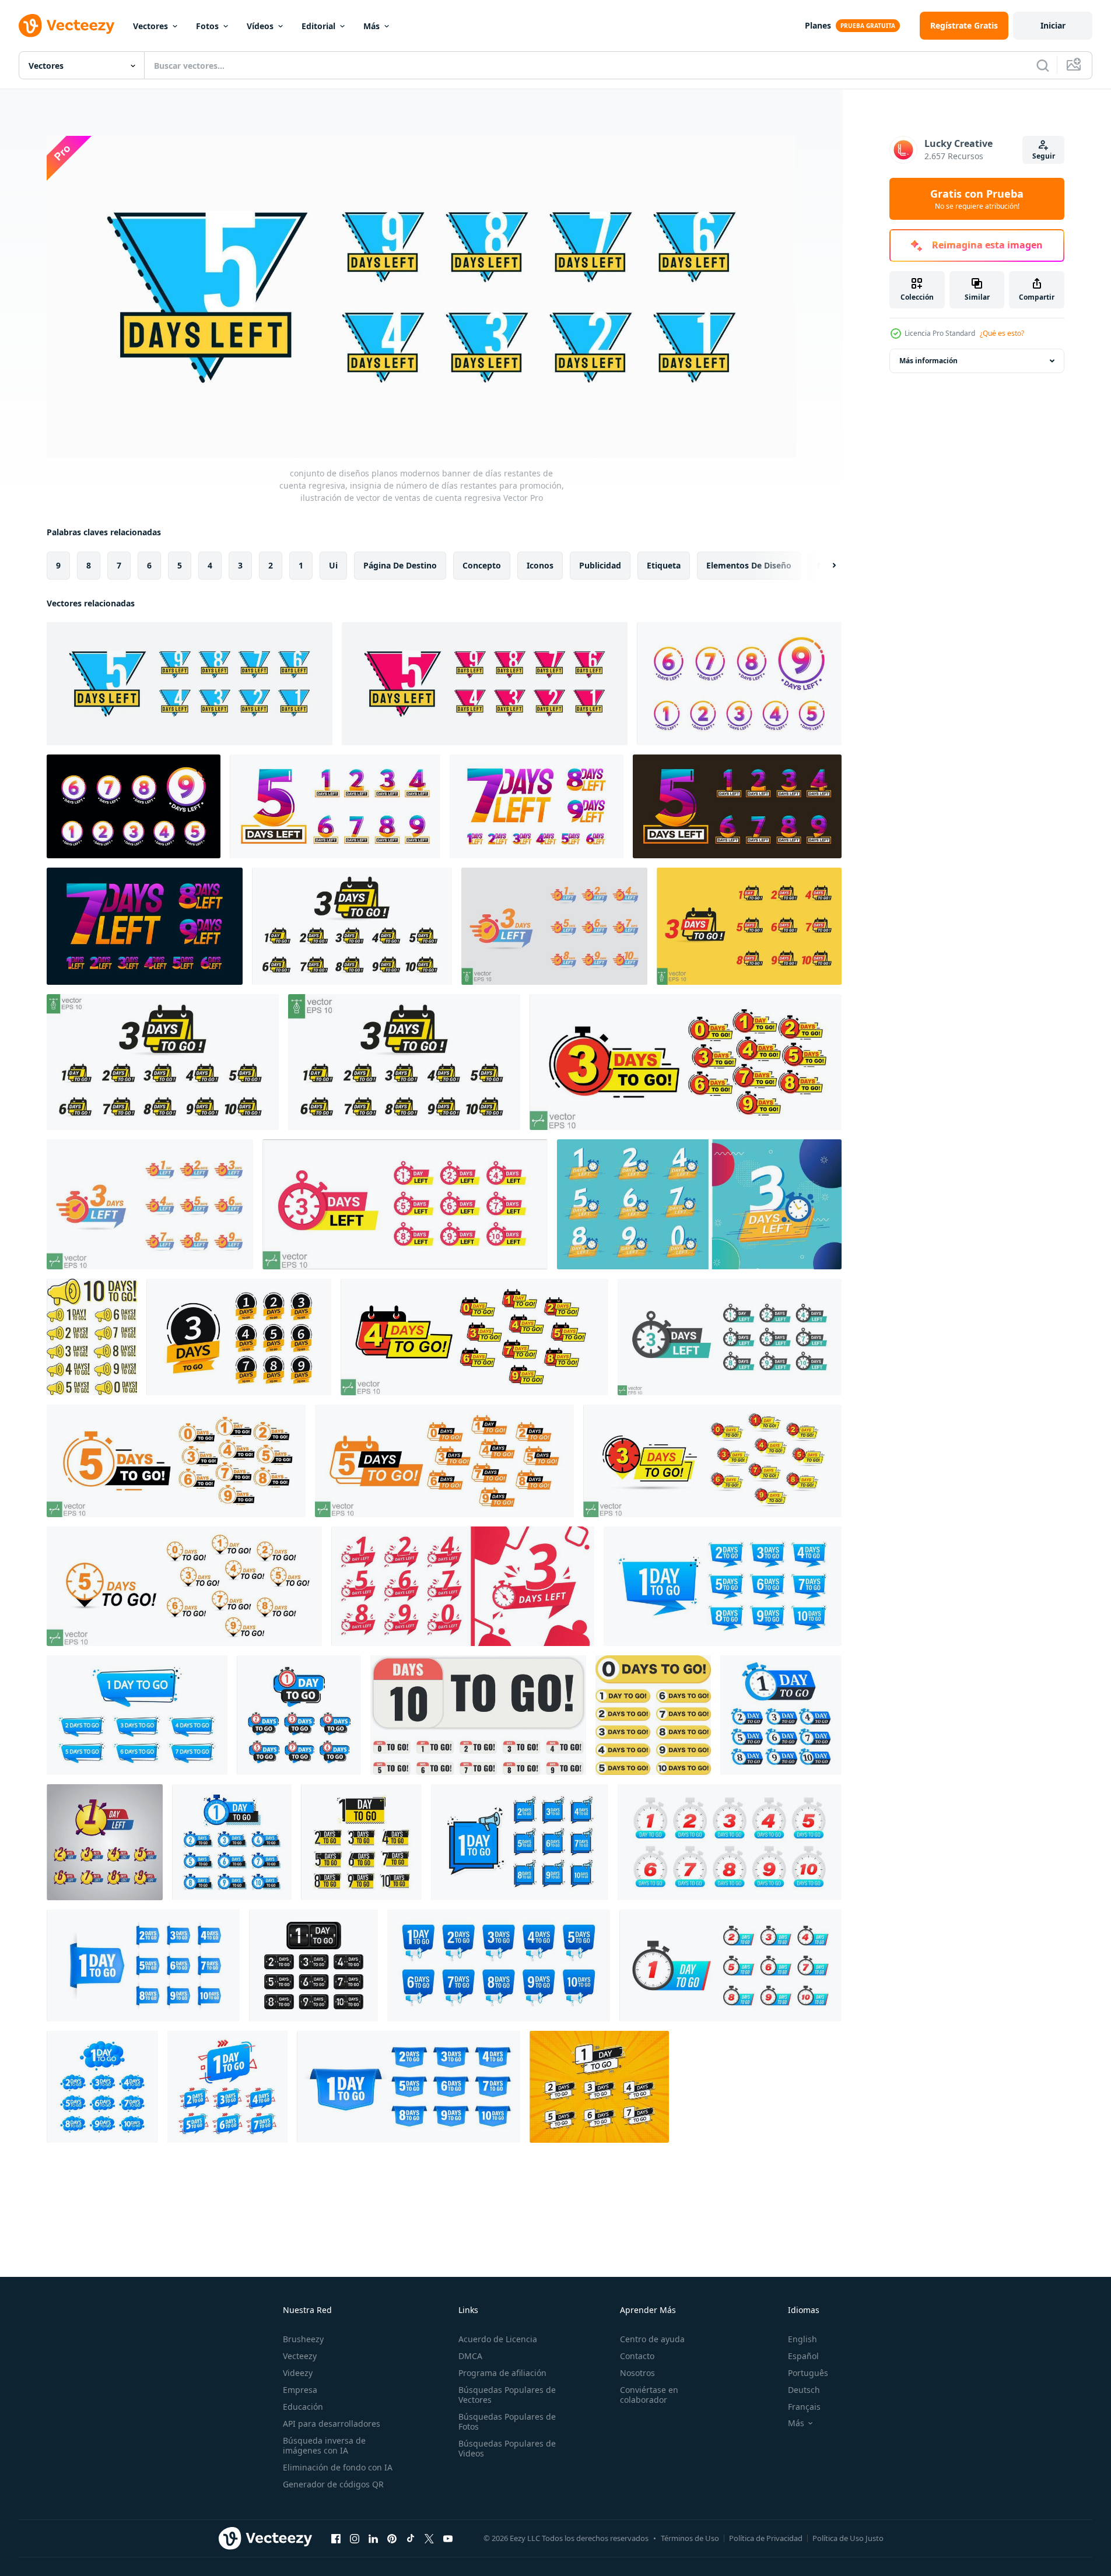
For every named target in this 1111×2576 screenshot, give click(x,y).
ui (333, 565)
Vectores (150, 26)
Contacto (637, 2356)
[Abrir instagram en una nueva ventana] (355, 2538)
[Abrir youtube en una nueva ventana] (448, 2538)
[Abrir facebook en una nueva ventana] (336, 2538)
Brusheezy (303, 2339)
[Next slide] (824, 566)
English (802, 2339)
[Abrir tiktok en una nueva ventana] (411, 2538)
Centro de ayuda (652, 2339)
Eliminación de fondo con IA (338, 2467)
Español (803, 2356)
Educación (303, 2407)
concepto (482, 565)
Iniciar (1053, 25)
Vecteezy (300, 2356)
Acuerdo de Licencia (498, 2339)
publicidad (600, 565)
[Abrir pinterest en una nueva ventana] (392, 2538)
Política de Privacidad (766, 2538)
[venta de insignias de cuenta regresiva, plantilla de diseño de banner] (105, 1842)
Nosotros (637, 2373)
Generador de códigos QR (333, 2484)
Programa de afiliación (502, 2373)
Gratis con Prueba (977, 199)
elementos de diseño (749, 565)
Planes (818, 25)
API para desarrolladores (332, 2424)
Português (808, 2373)
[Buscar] (1043, 65)
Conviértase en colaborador (649, 2395)
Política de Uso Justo (848, 2538)
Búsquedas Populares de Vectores (507, 2395)
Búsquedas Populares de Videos (507, 2448)
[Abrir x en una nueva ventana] (429, 2538)
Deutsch (804, 2390)
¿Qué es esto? (1002, 333)
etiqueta (664, 565)
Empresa (300, 2390)
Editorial (318, 26)
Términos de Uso (690, 2538)
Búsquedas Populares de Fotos (507, 2421)
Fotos (207, 26)
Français (804, 2407)
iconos (540, 565)
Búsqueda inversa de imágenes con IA (324, 2445)
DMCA (470, 2356)
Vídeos (260, 26)
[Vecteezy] (66, 26)
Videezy (298, 2373)
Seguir (1044, 156)
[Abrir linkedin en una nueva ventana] (373, 2538)
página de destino (400, 565)
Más (371, 26)
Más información (928, 361)
